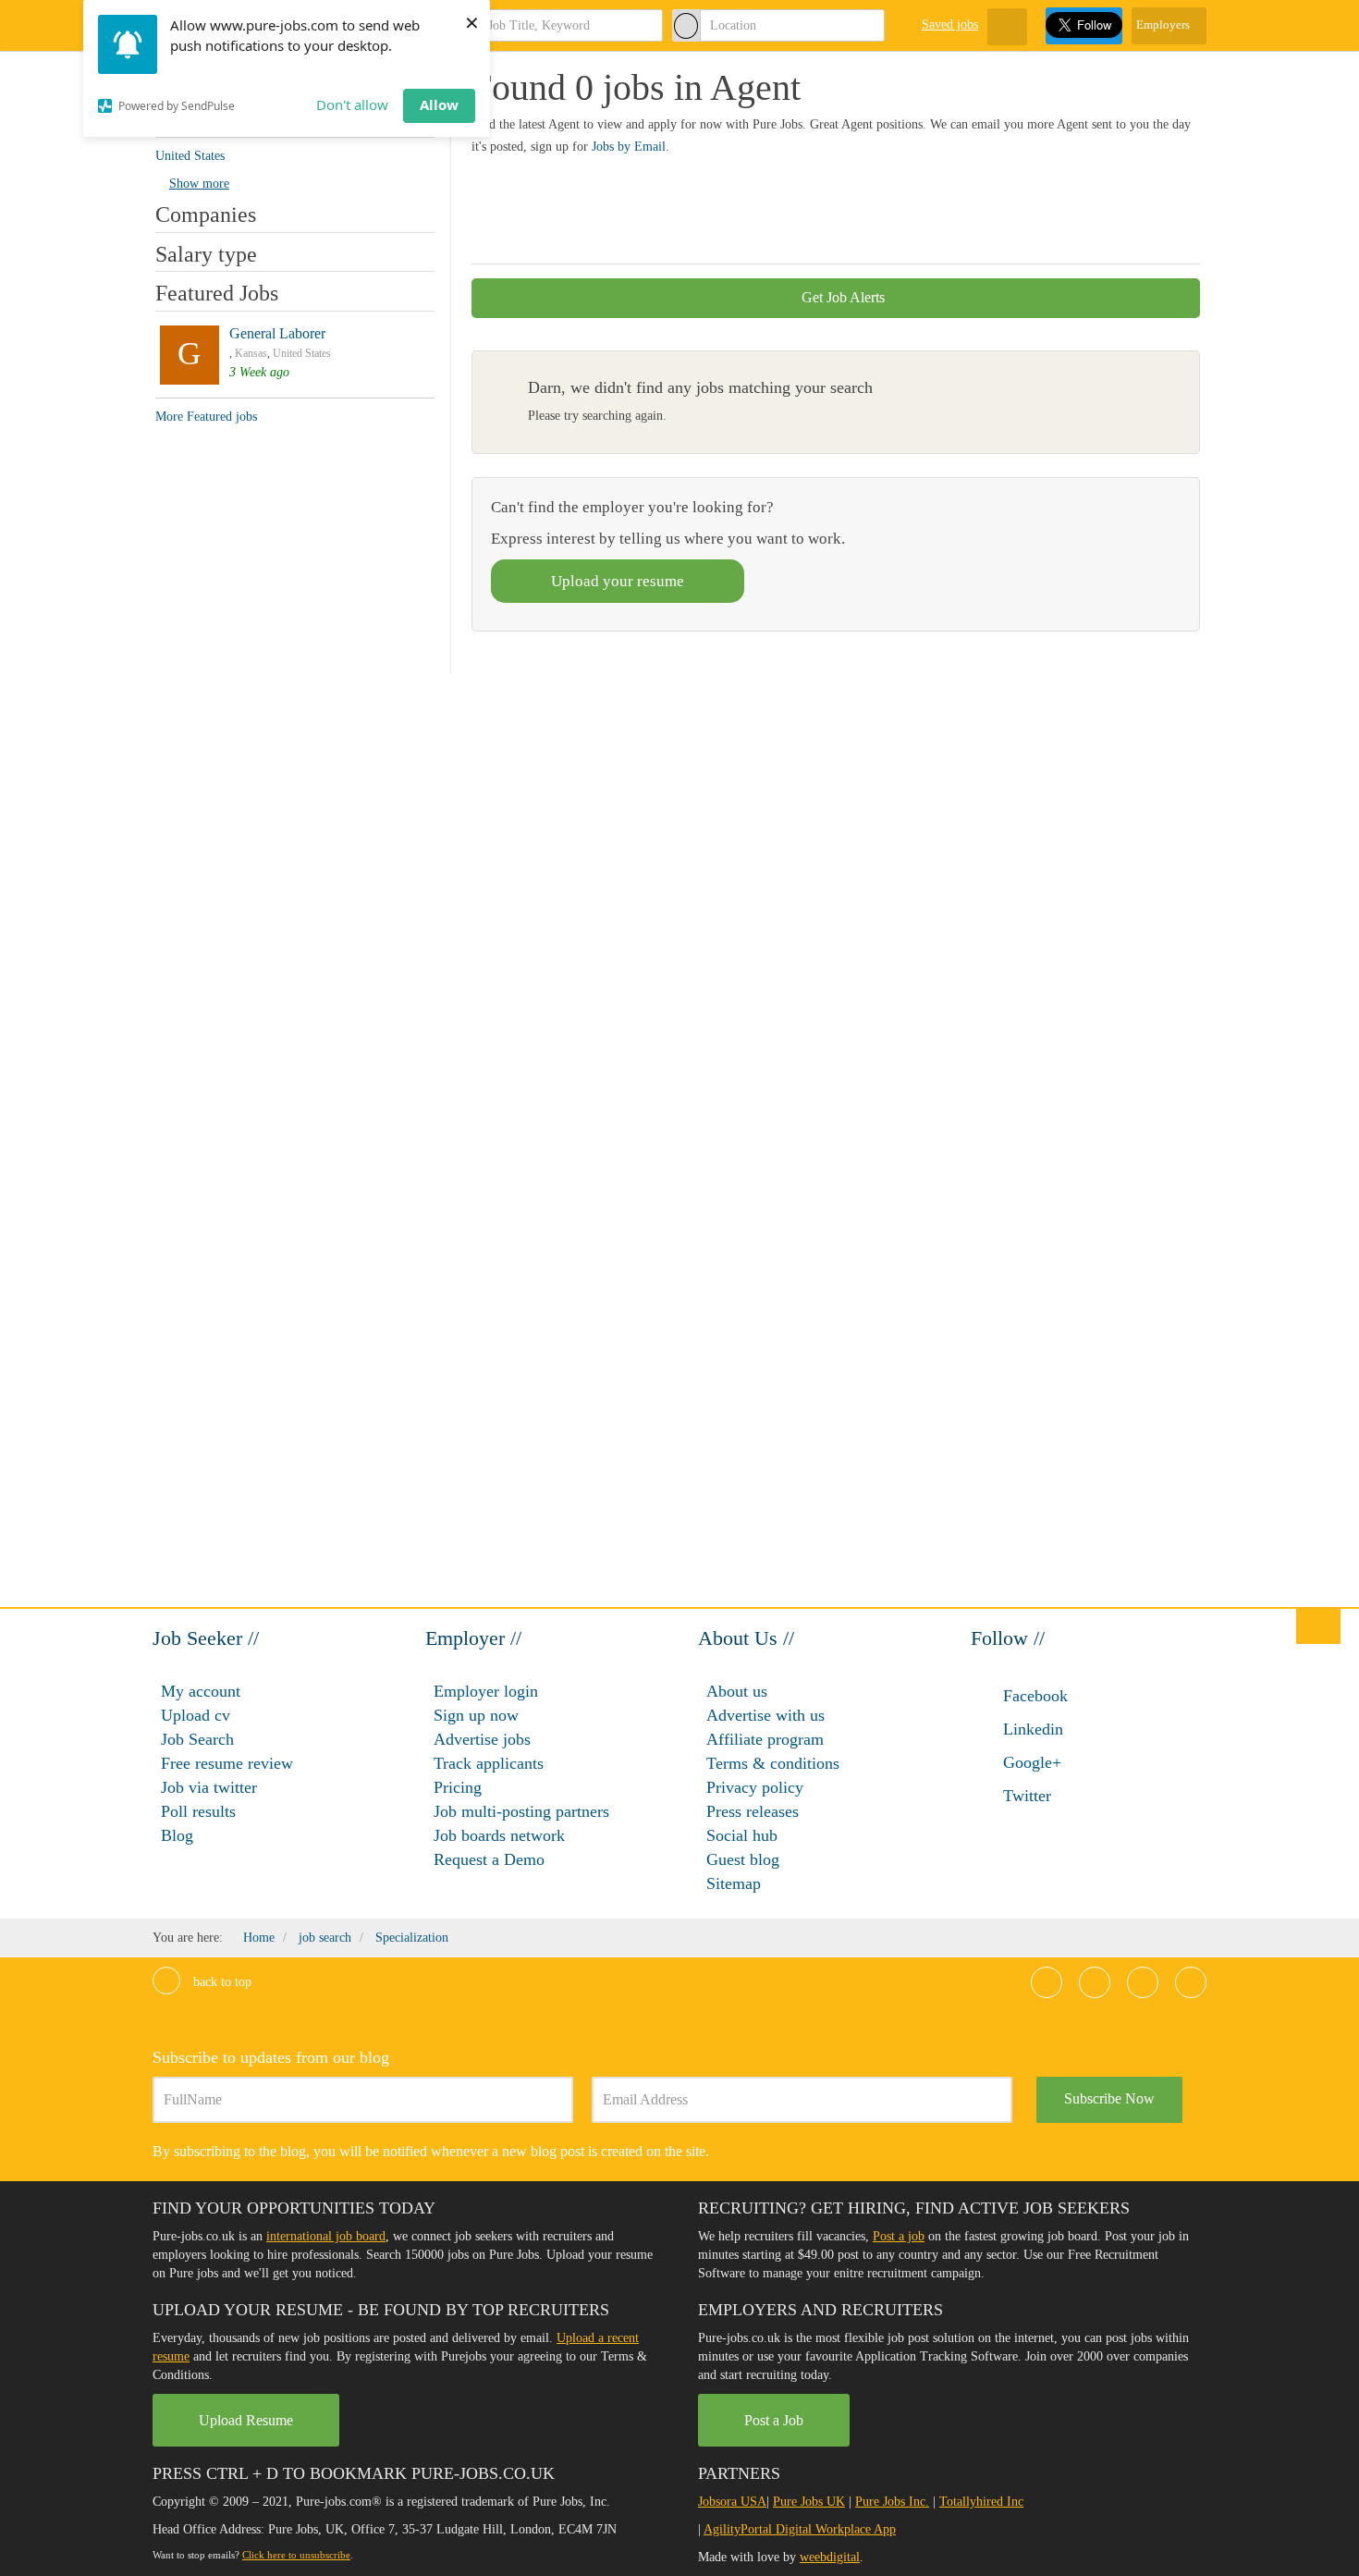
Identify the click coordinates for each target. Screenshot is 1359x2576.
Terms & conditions (773, 1763)
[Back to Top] (1318, 1625)
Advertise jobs (482, 1739)
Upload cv (196, 1715)
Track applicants (489, 1763)
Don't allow (352, 104)
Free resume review (227, 1763)
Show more (199, 184)
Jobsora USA (732, 2502)
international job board (326, 2236)
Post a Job (774, 2420)
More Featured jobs (206, 417)
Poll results (198, 1811)
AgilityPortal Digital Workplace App (800, 2529)
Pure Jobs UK (809, 2502)
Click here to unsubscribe (296, 2555)
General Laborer (277, 333)
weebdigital (830, 2557)
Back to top (220, 1982)
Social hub (742, 1835)
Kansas (251, 353)
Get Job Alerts (841, 297)
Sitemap (734, 1883)
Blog (177, 1835)
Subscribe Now (1109, 2098)
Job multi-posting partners (521, 1811)
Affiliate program (765, 1739)
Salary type (206, 254)
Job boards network (499, 1835)
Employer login (486, 1691)
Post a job (899, 2236)
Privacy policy (755, 1787)
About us (737, 1691)
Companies (206, 215)
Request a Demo (489, 1859)
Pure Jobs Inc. (892, 2502)
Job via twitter (209, 1787)
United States (302, 353)
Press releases (753, 1811)
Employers (1164, 25)
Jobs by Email (629, 147)
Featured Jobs (217, 293)
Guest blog (743, 1859)
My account (201, 1691)
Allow (439, 104)
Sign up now (476, 1715)
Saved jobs (950, 25)
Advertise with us (765, 1715)
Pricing (458, 1787)
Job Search (197, 1739)
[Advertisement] (808, 207)
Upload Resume (246, 2420)
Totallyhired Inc (981, 2502)
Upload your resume (618, 581)
